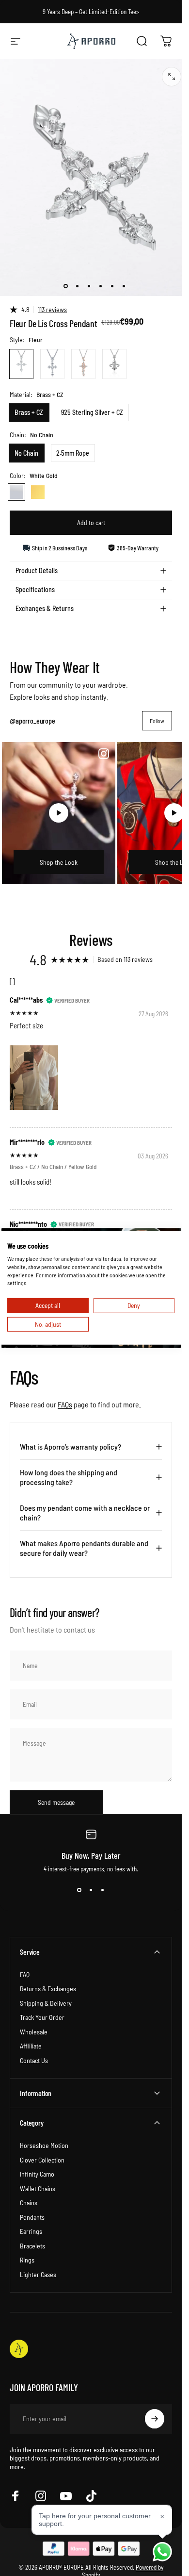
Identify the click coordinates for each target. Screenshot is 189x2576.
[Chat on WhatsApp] (162, 2552)
